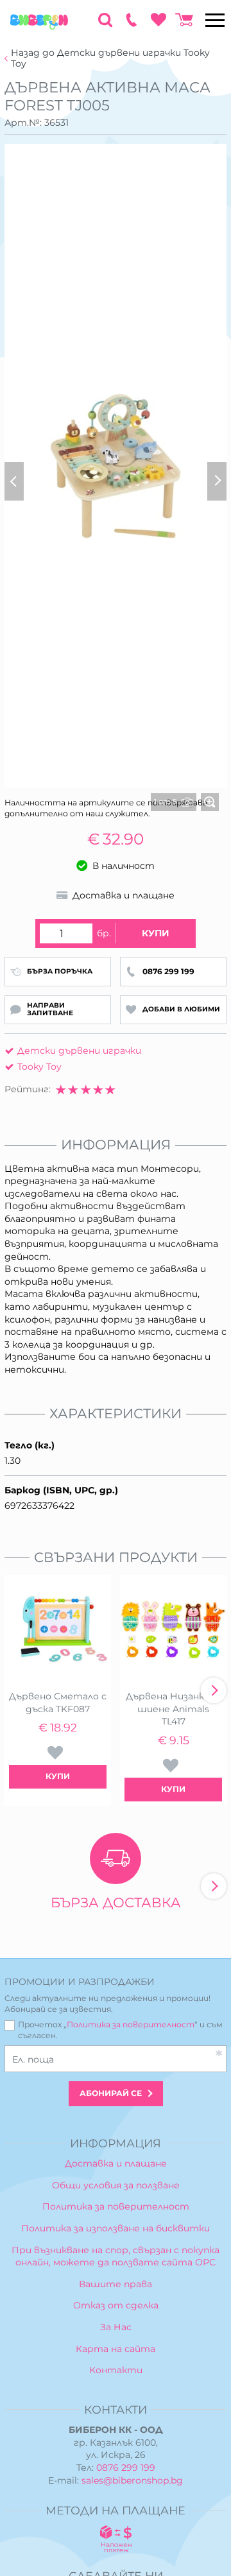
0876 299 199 (126, 2468)
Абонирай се (111, 2093)
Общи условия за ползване (116, 2185)
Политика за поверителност (131, 2024)
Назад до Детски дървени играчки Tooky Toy (110, 58)
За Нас (116, 2327)
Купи (156, 933)
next (214, 1690)
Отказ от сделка (116, 2305)
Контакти (116, 2370)
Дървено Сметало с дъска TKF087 (58, 1703)
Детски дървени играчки (79, 1051)
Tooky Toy (39, 1067)
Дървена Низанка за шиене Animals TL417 (174, 1709)
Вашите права (116, 2284)
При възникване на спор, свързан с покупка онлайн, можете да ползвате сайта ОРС (116, 2256)
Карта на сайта (116, 2349)
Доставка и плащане (116, 2163)
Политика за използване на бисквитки (116, 2228)
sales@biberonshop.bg (132, 2480)
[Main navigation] (215, 20)
